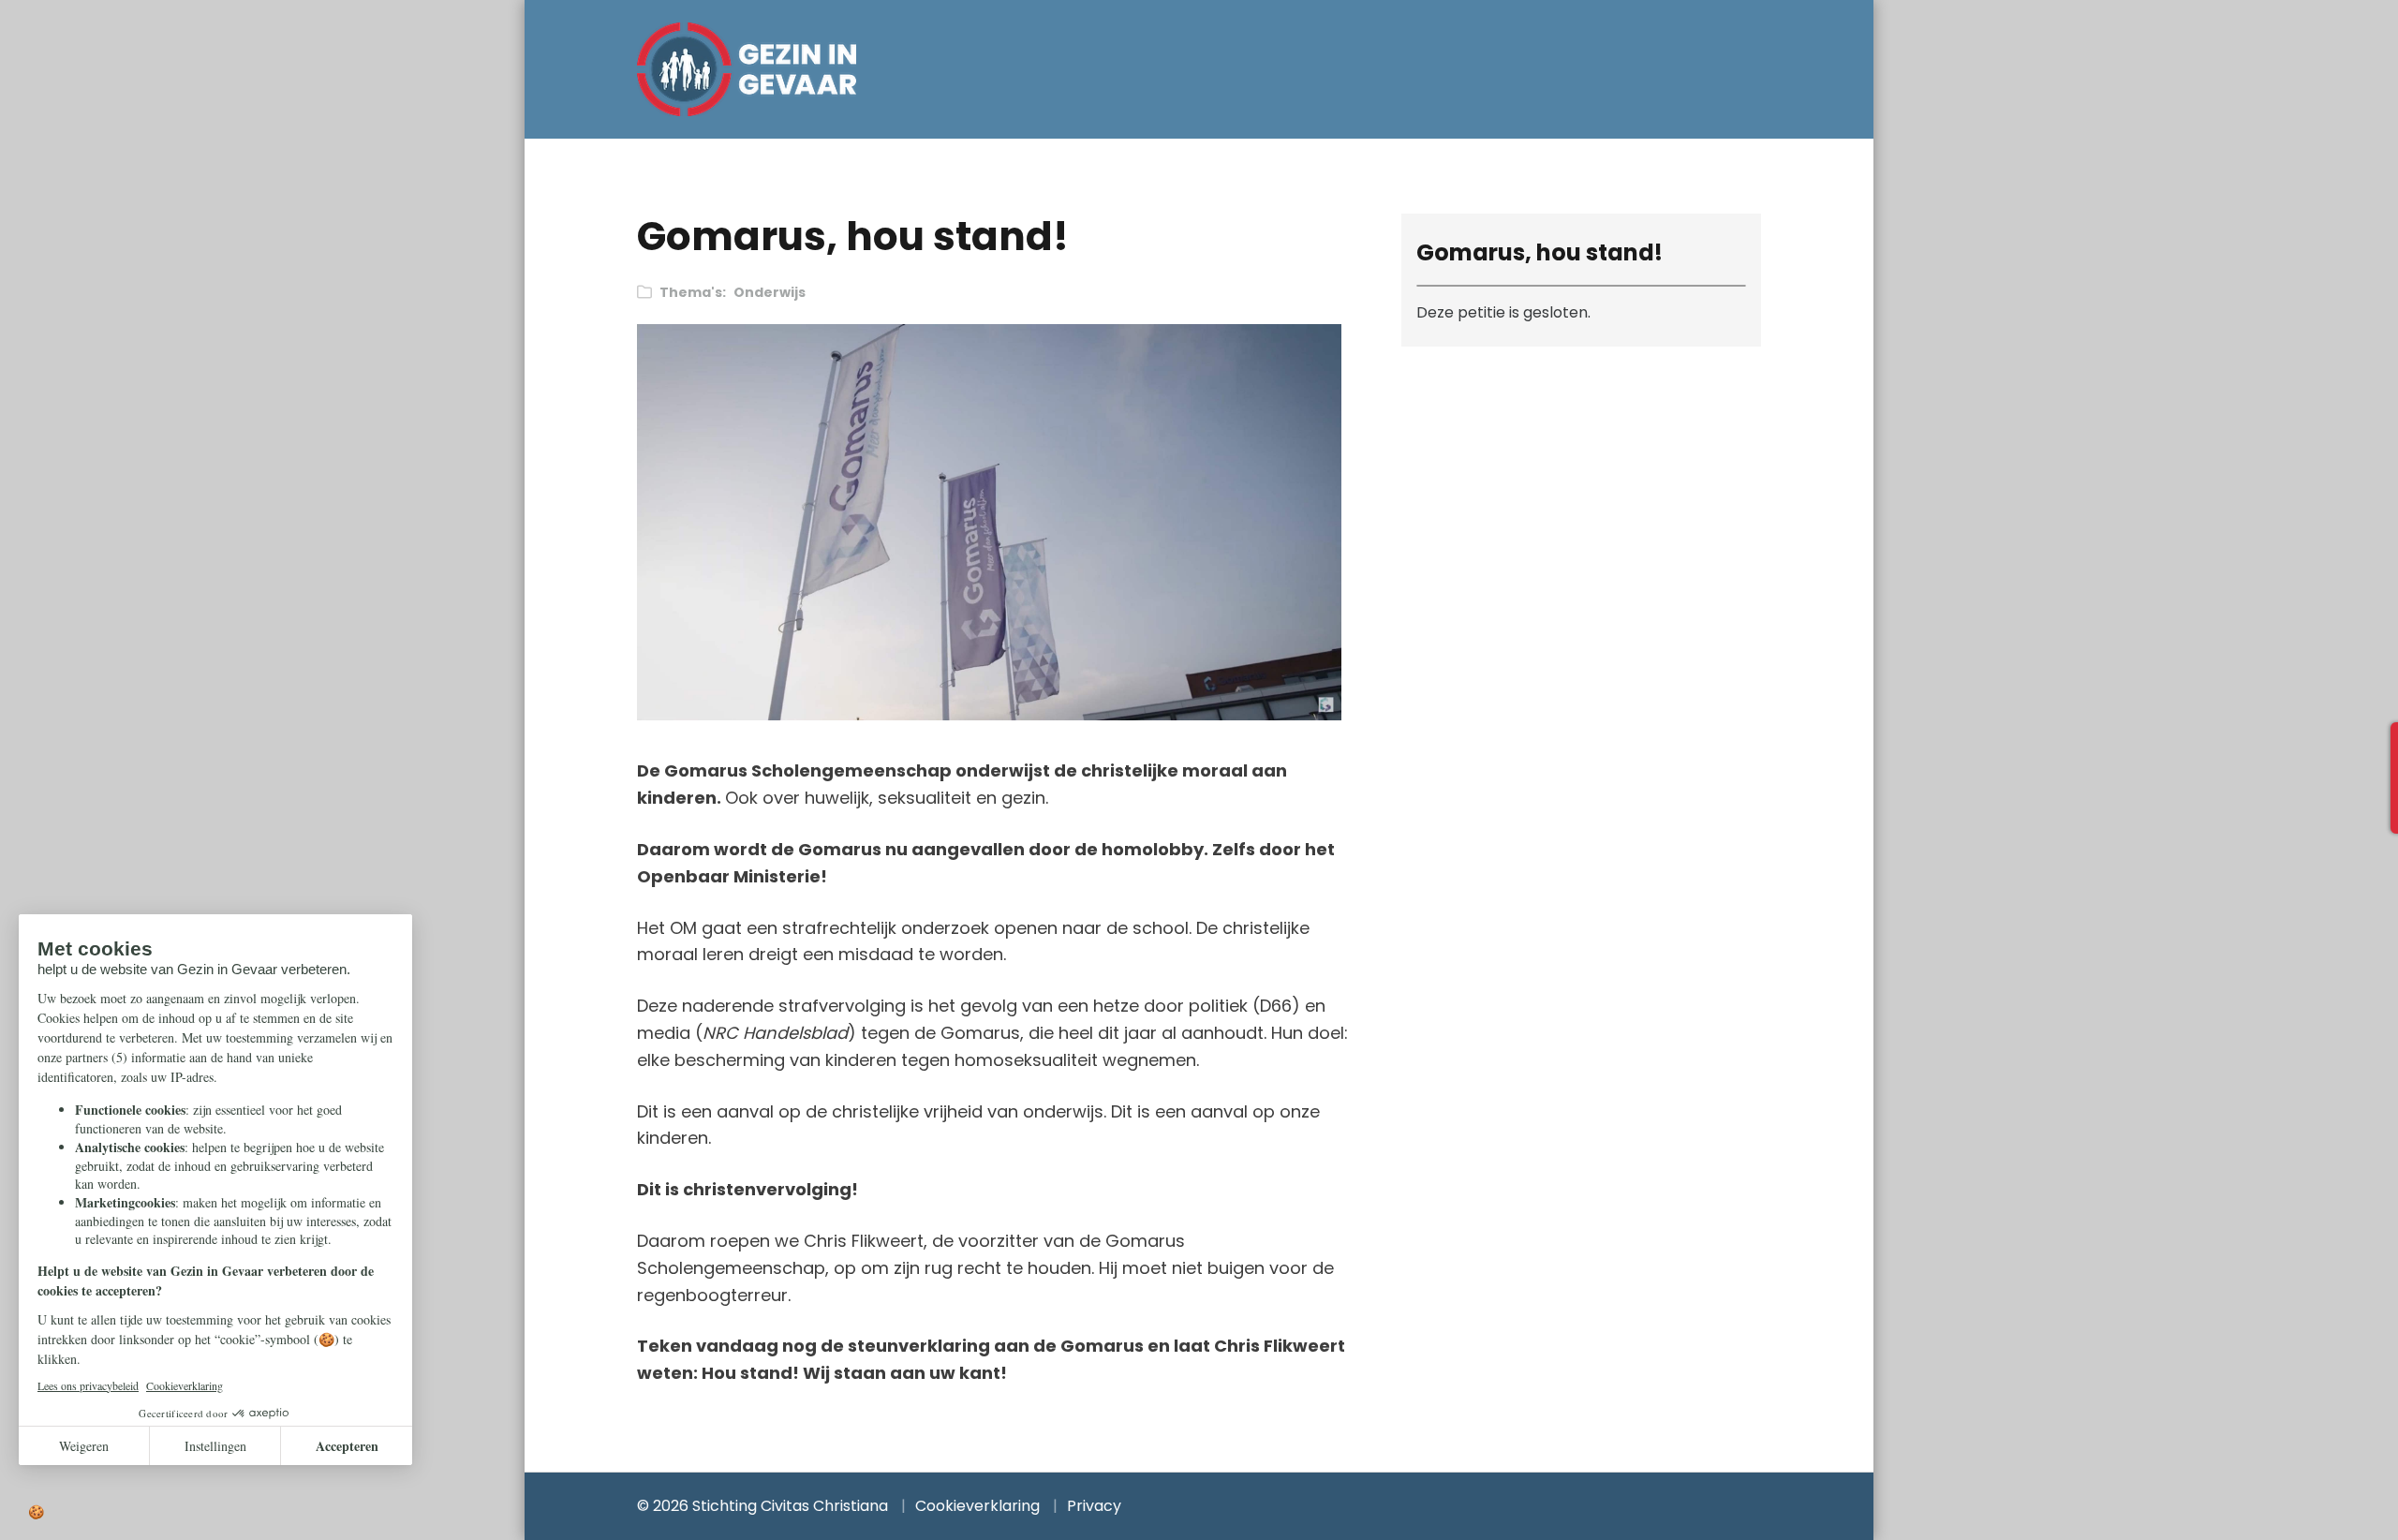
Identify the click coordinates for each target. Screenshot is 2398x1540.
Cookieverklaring (977, 1506)
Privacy (1094, 1506)
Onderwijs (770, 292)
